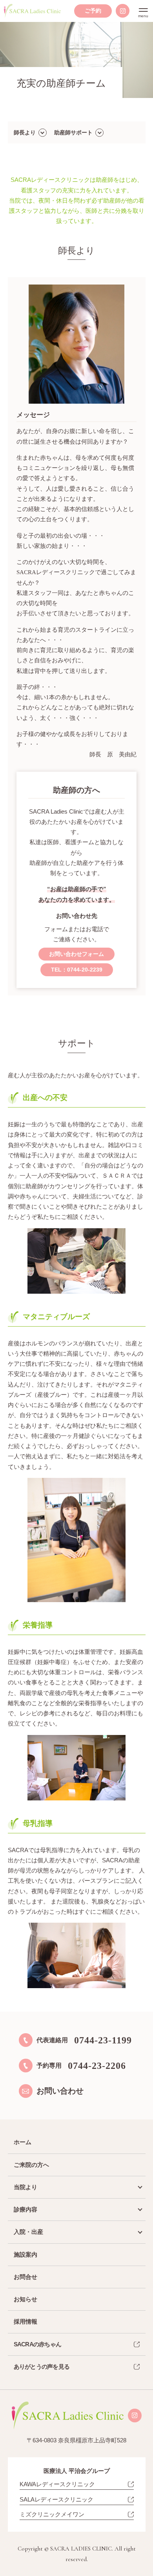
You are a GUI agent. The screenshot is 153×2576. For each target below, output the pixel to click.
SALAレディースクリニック (56, 2499)
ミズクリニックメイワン (52, 2514)
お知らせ (25, 2299)
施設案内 (25, 2254)
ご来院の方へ (31, 2165)
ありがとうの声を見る (42, 2367)
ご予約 (93, 11)
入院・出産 (28, 2232)
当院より (25, 2187)
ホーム (23, 2142)
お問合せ (25, 2277)
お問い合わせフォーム (76, 954)
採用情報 (25, 2321)
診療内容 (25, 2209)
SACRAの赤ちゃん (38, 2344)
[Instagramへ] (123, 11)
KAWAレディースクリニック (57, 2484)
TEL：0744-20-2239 (77, 970)
